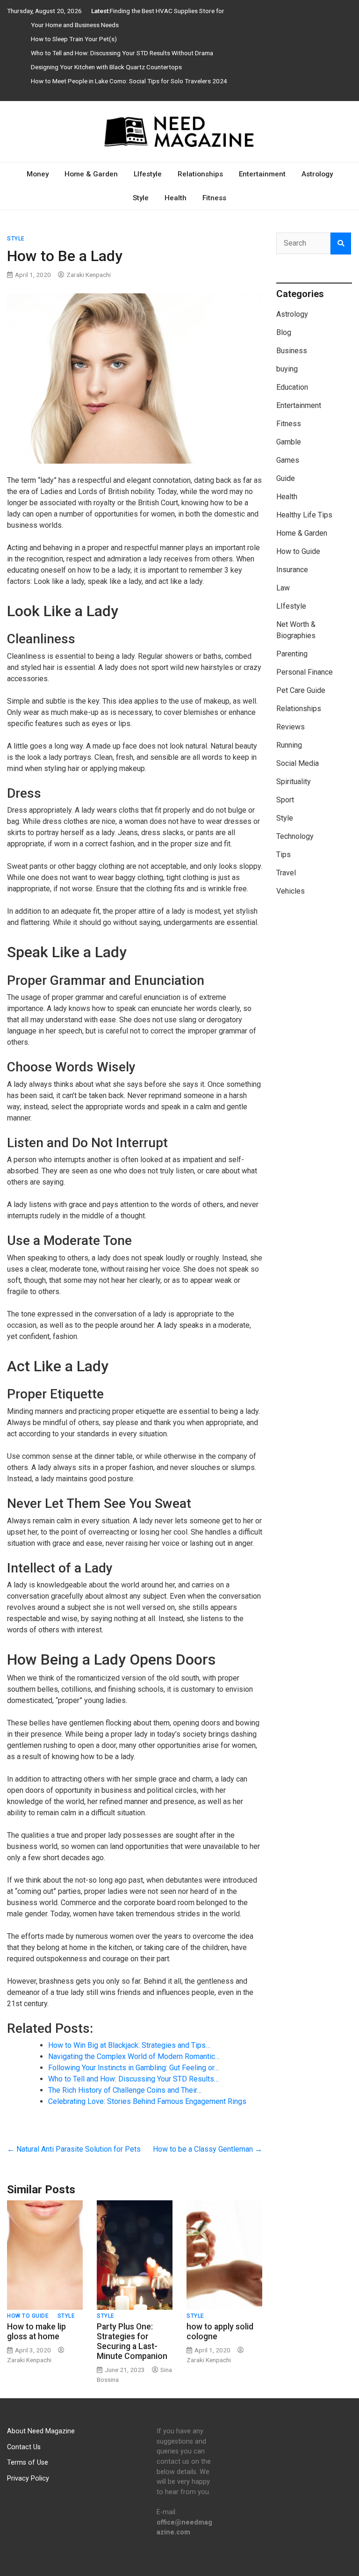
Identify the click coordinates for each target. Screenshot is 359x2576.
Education (292, 387)
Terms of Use (28, 2463)
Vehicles (291, 891)
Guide (286, 478)
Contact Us (24, 2447)
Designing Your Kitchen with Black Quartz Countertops (106, 67)
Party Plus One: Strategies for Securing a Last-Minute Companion (132, 2341)
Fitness (214, 198)
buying (287, 369)
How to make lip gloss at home (36, 2332)
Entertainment (262, 174)
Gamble (289, 442)
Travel (286, 873)
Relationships (200, 174)
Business (292, 351)
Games (288, 460)
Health (176, 198)
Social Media (298, 763)
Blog (284, 332)
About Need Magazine (41, 2431)
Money (38, 174)
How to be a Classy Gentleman (208, 2149)
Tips (284, 855)
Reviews (291, 727)
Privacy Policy (28, 2478)
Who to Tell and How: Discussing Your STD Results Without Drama (122, 53)
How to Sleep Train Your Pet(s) (74, 39)
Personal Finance (305, 672)
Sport (285, 800)
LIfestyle (148, 174)
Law (283, 588)
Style (141, 198)
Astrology (317, 174)
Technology (295, 836)
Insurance (292, 570)
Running (289, 745)
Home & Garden (91, 174)
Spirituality (294, 782)
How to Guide (28, 2316)
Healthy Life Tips (304, 515)
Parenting (292, 654)
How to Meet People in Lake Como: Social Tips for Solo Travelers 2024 (129, 81)
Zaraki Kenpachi (89, 275)
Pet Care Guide (301, 690)
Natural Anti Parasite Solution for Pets (74, 2149)
